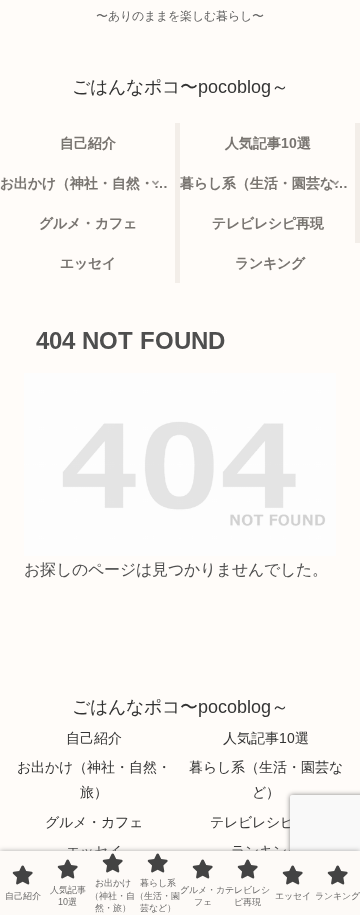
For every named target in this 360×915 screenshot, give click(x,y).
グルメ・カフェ (94, 822)
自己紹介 (94, 738)
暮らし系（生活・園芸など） (266, 779)
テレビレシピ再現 (266, 822)
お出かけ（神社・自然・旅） (94, 779)
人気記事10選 (266, 738)
